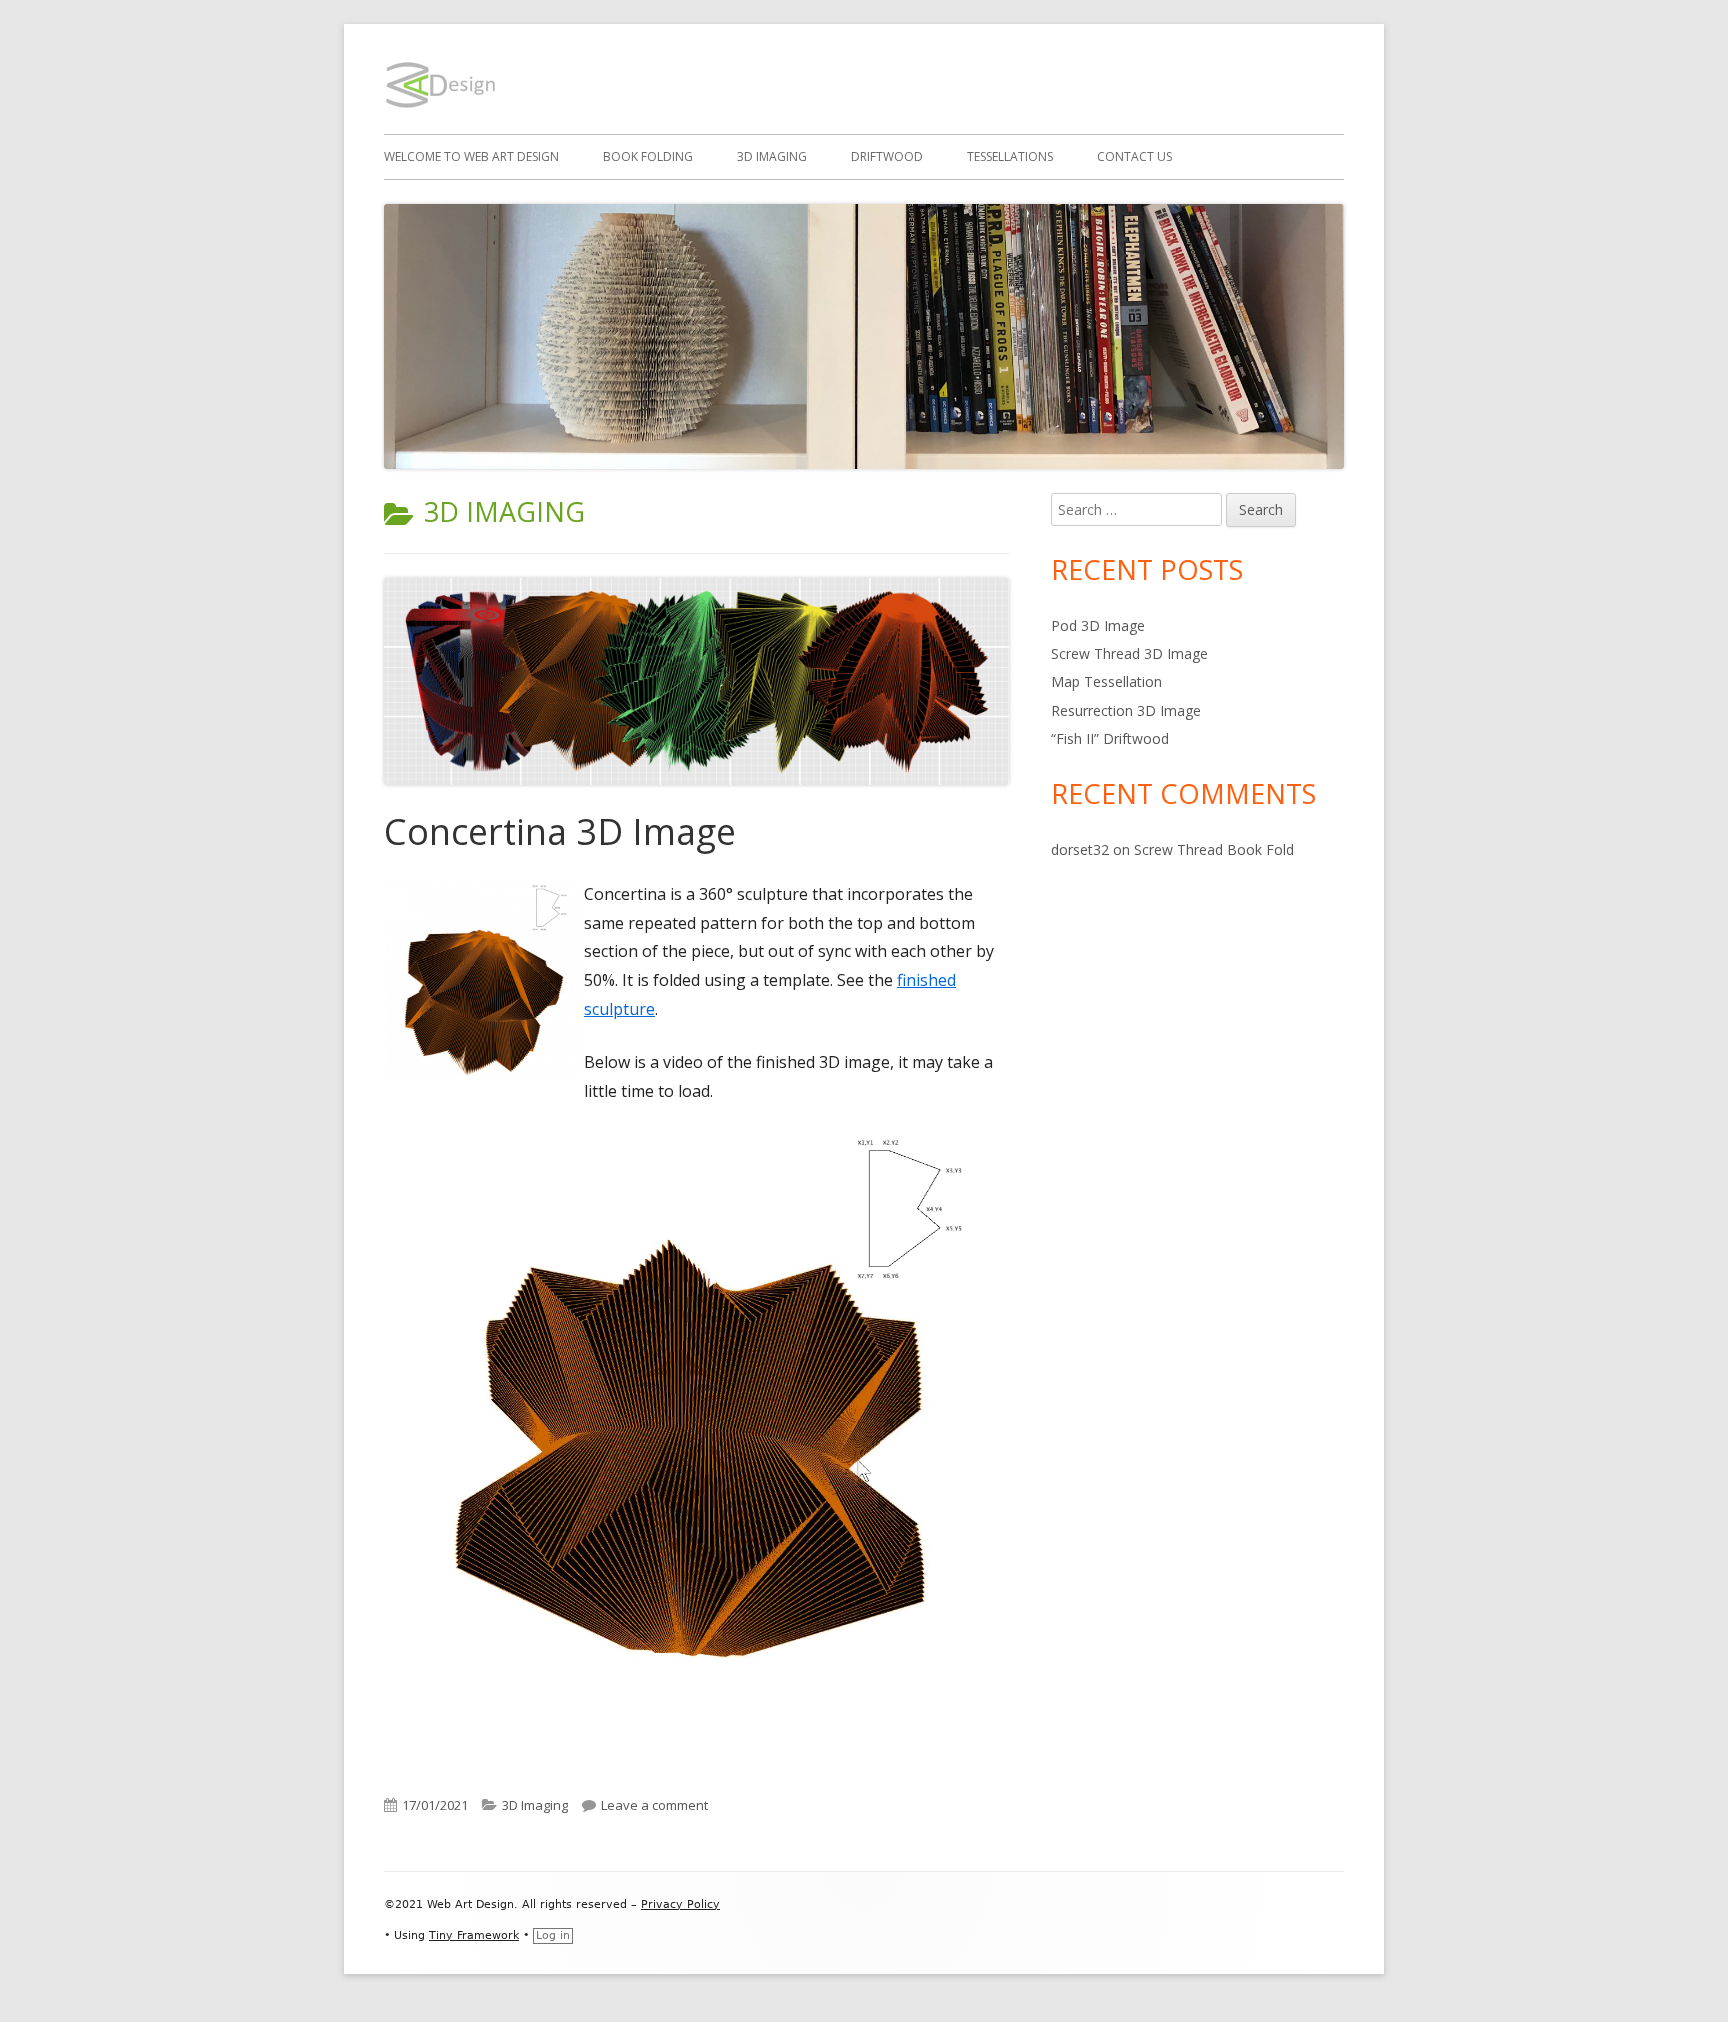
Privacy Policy (680, 1904)
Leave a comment (654, 1805)
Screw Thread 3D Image (1129, 653)
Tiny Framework (474, 1935)
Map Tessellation (1106, 681)
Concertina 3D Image (560, 831)
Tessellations (1010, 156)
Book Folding (648, 156)
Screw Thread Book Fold (1214, 849)
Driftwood (887, 156)
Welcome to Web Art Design (471, 156)
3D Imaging (772, 156)
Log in (553, 1935)
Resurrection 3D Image (1126, 710)
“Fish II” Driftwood (1110, 738)
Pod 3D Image (1098, 625)
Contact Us (1134, 156)
